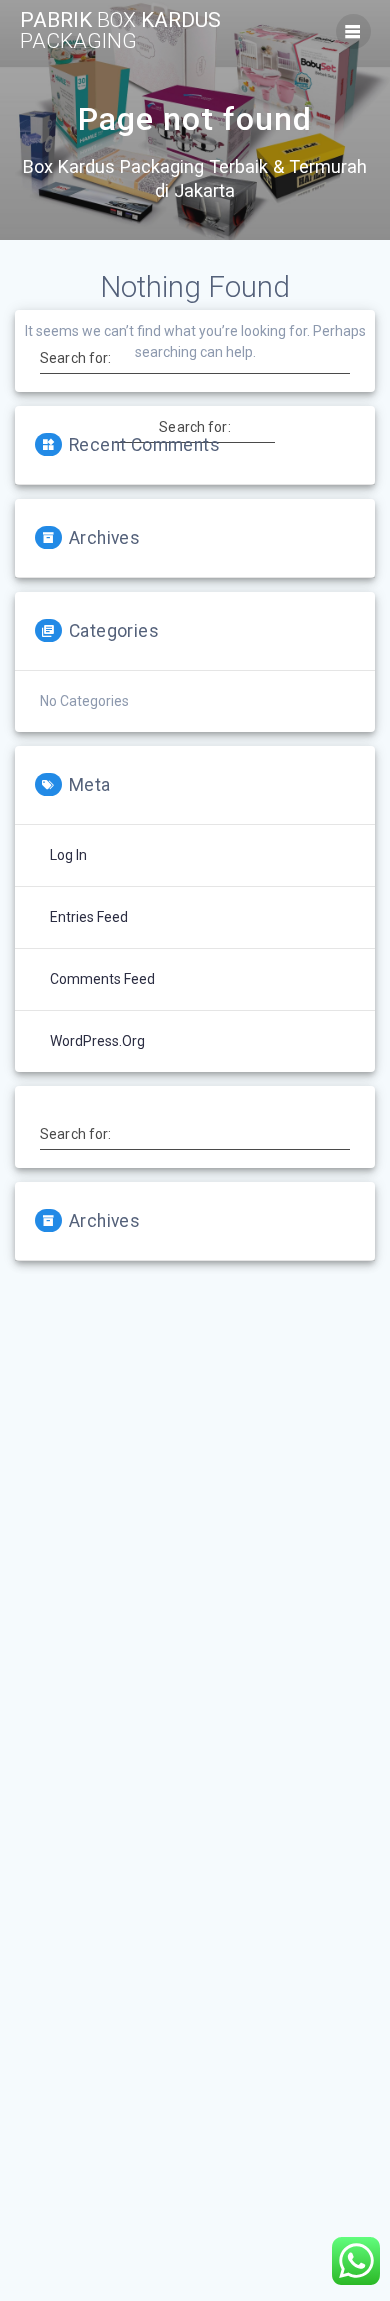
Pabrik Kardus (120, 31)
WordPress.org (97, 1041)
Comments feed (102, 979)
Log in (68, 855)
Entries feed (89, 917)
